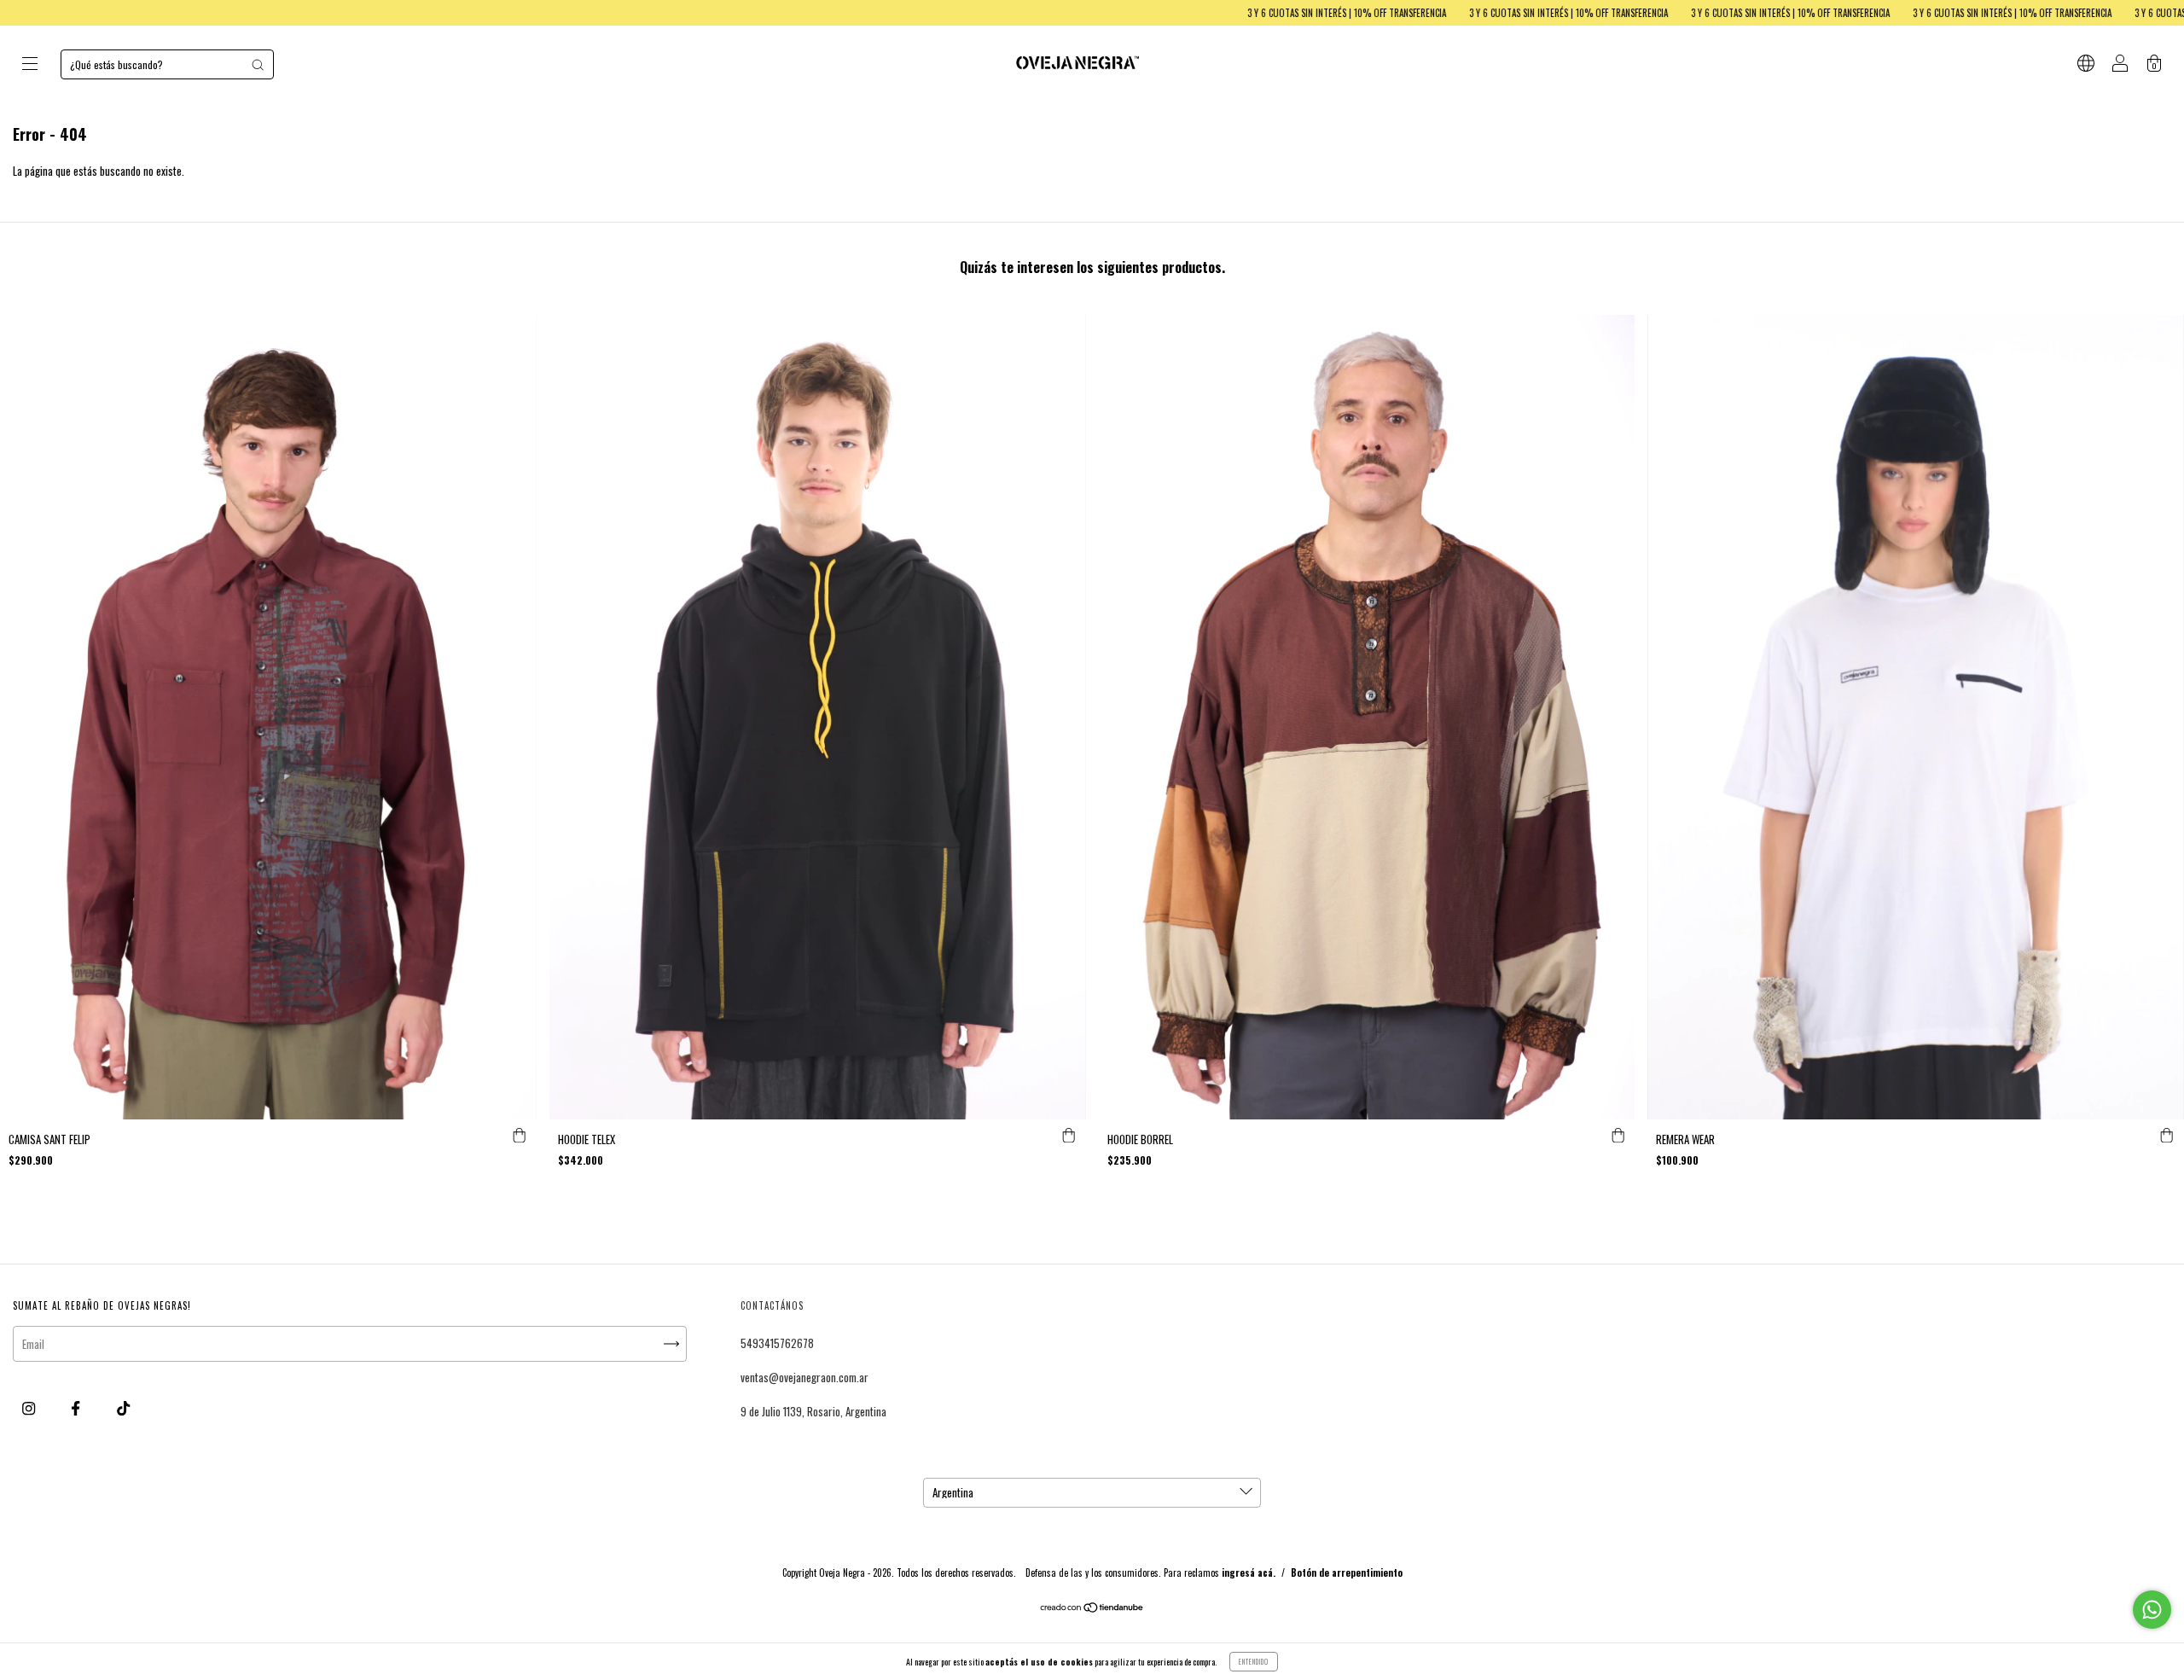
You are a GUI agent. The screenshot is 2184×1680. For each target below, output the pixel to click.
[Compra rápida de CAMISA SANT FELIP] (520, 1136)
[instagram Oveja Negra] (30, 1408)
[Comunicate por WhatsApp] (2152, 1610)
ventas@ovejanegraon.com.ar (804, 1377)
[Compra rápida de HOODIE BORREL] (1618, 1136)
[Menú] (30, 65)
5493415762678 (777, 1343)
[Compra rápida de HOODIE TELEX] (1069, 1136)
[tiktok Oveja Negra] (123, 1408)
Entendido (1254, 1661)
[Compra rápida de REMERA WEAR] (2167, 1136)
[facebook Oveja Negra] (77, 1408)
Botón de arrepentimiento (1347, 1572)
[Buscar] (258, 65)
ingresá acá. (1249, 1572)
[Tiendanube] (1092, 1608)
